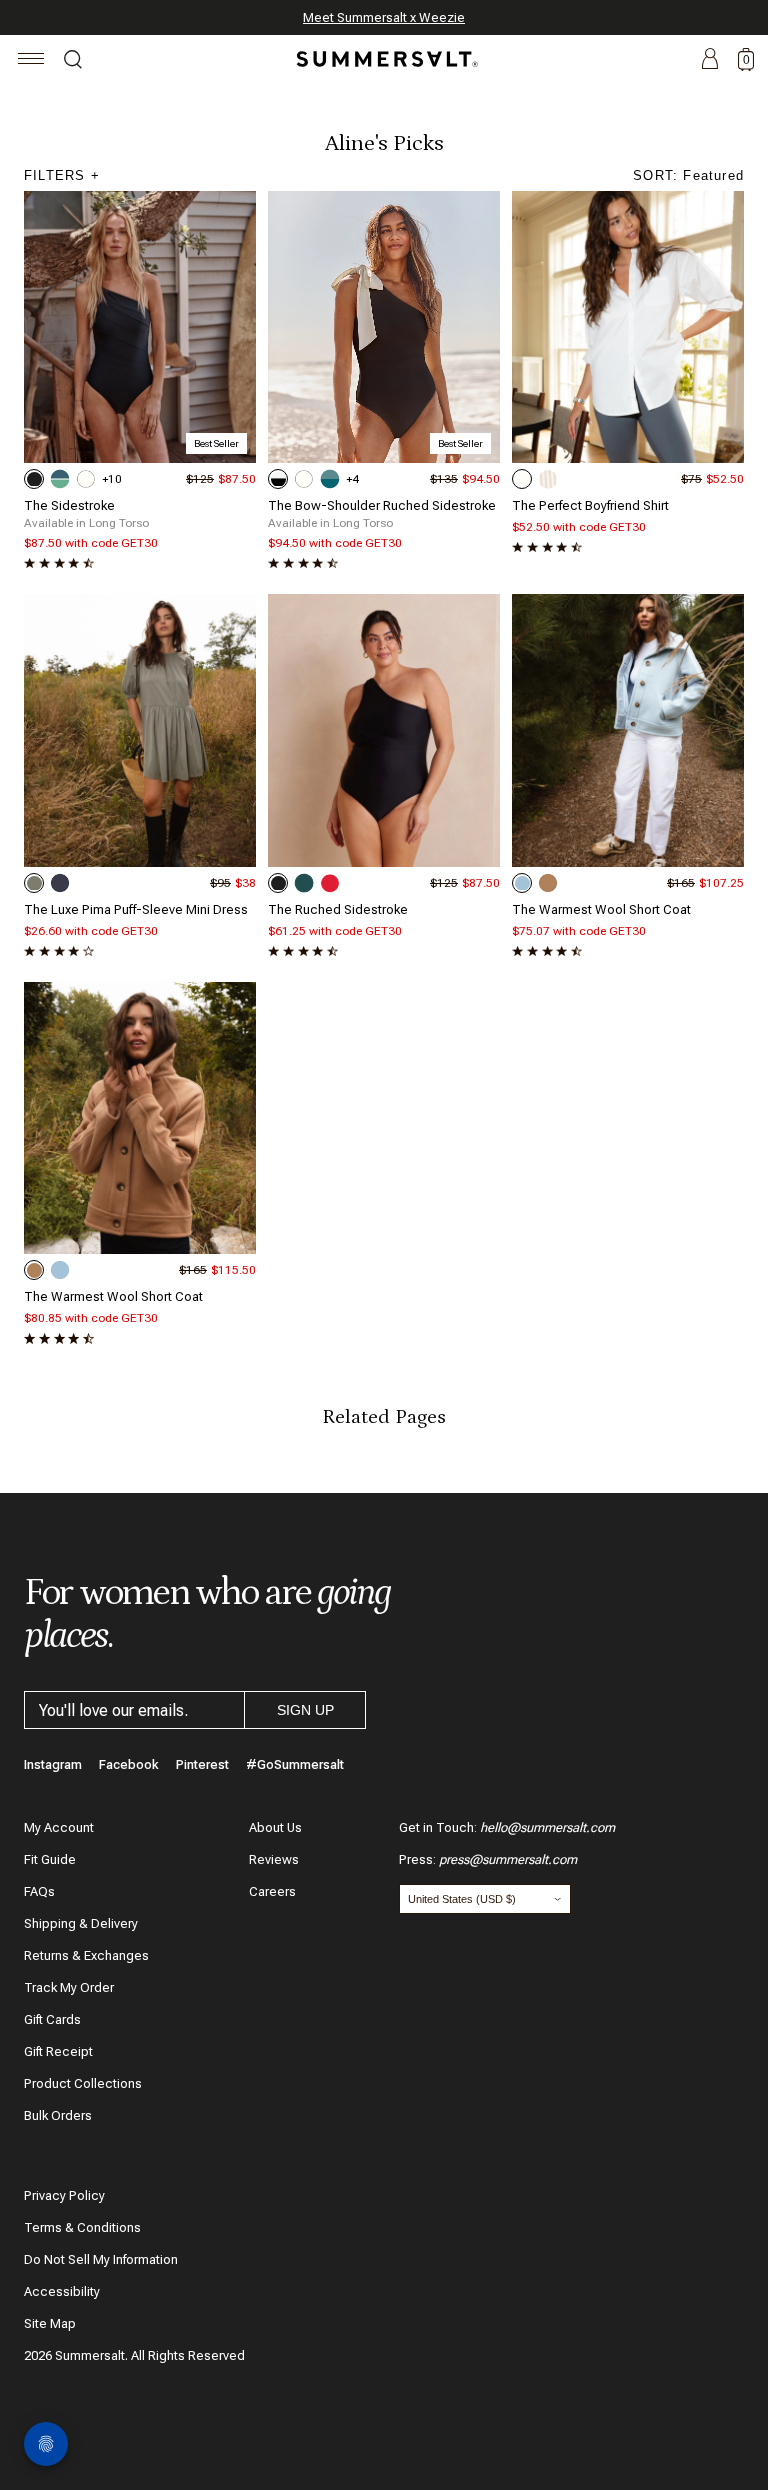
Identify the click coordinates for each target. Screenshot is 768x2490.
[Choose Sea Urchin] (34, 479)
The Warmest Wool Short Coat (601, 909)
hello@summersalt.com (547, 1827)
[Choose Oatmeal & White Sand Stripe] (548, 479)
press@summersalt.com (508, 1859)
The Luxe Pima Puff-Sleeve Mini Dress (136, 909)
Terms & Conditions (82, 2227)
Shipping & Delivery (81, 1923)
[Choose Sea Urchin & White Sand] (278, 479)
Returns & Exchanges (86, 1955)
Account (710, 60)
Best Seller (216, 443)
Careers (272, 1891)
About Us (275, 1827)
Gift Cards (52, 2019)
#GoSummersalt (295, 1764)
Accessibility (62, 2291)
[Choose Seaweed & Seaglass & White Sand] (60, 479)
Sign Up (305, 1710)
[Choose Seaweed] (304, 883)
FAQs (39, 1891)
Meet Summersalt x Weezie (384, 17)
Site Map (50, 2323)
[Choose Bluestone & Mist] (330, 479)
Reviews (274, 1859)
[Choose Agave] (34, 883)
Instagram (53, 1764)
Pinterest (202, 1764)
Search (73, 62)
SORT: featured (688, 175)
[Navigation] (31, 61)
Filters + (62, 175)
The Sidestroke (69, 505)
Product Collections (83, 2083)
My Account (59, 1827)
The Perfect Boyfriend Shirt (590, 505)
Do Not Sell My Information (101, 2259)
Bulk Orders (58, 2115)
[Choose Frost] (522, 883)
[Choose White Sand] (86, 479)
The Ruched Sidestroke (338, 909)
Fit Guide (50, 1859)
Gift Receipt (58, 2051)
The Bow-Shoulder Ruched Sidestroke (382, 505)
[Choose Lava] (330, 883)
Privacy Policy (64, 2195)
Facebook (129, 1764)
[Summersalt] (384, 59)
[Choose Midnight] (60, 883)
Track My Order (69, 1987)
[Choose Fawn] (548, 883)
